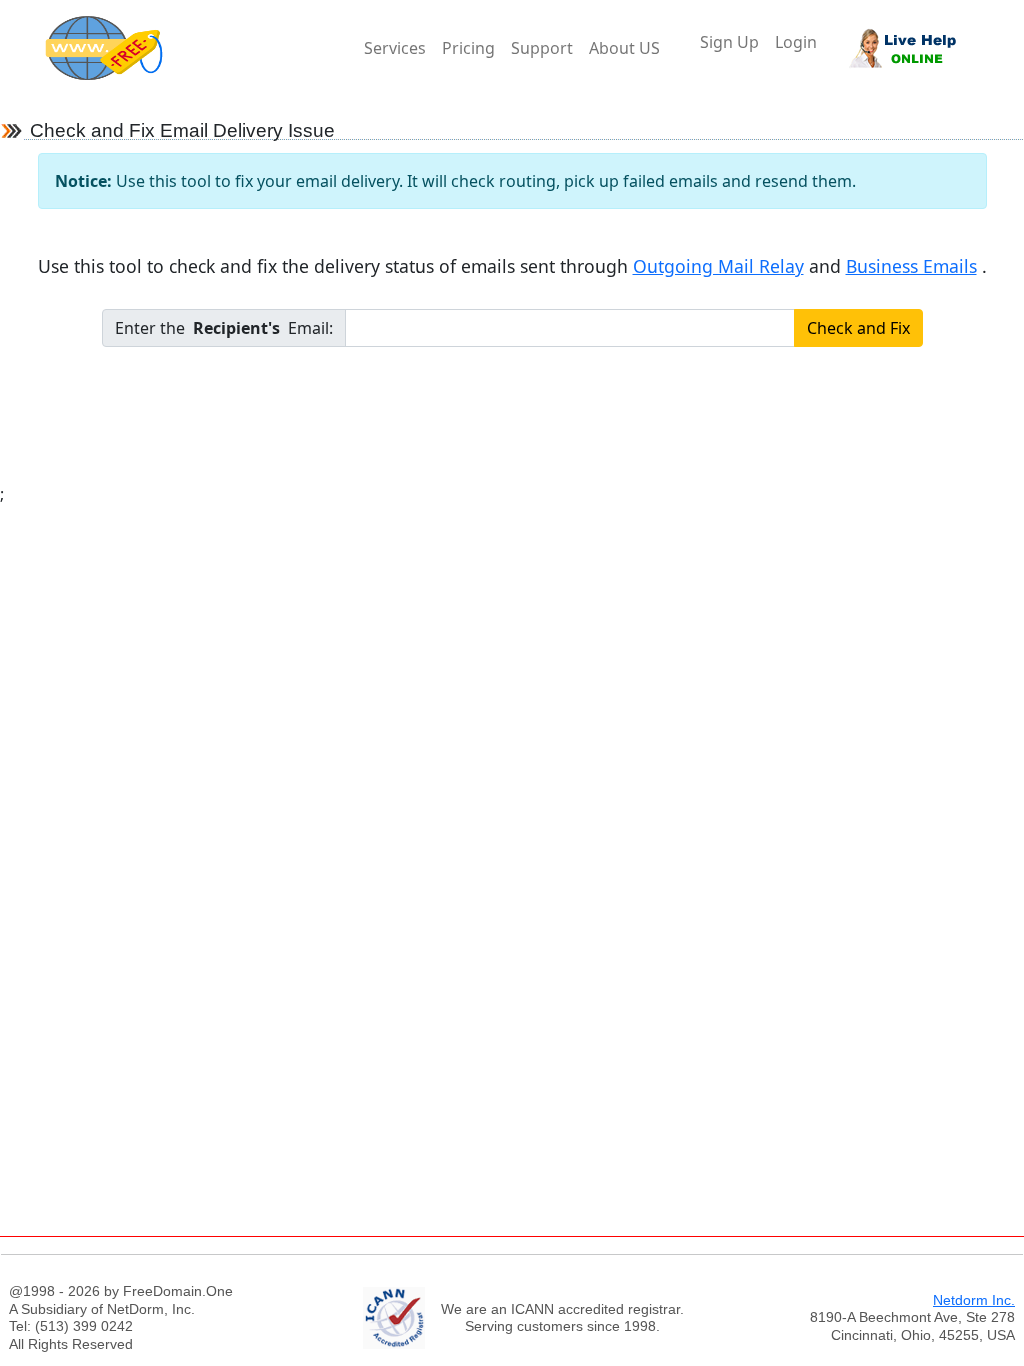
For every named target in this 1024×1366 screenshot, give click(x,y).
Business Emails (911, 266)
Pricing (468, 48)
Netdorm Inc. (974, 1300)
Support (542, 48)
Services (395, 48)
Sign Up (729, 42)
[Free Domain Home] (200, 48)
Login (796, 42)
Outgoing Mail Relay (718, 266)
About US (624, 48)
